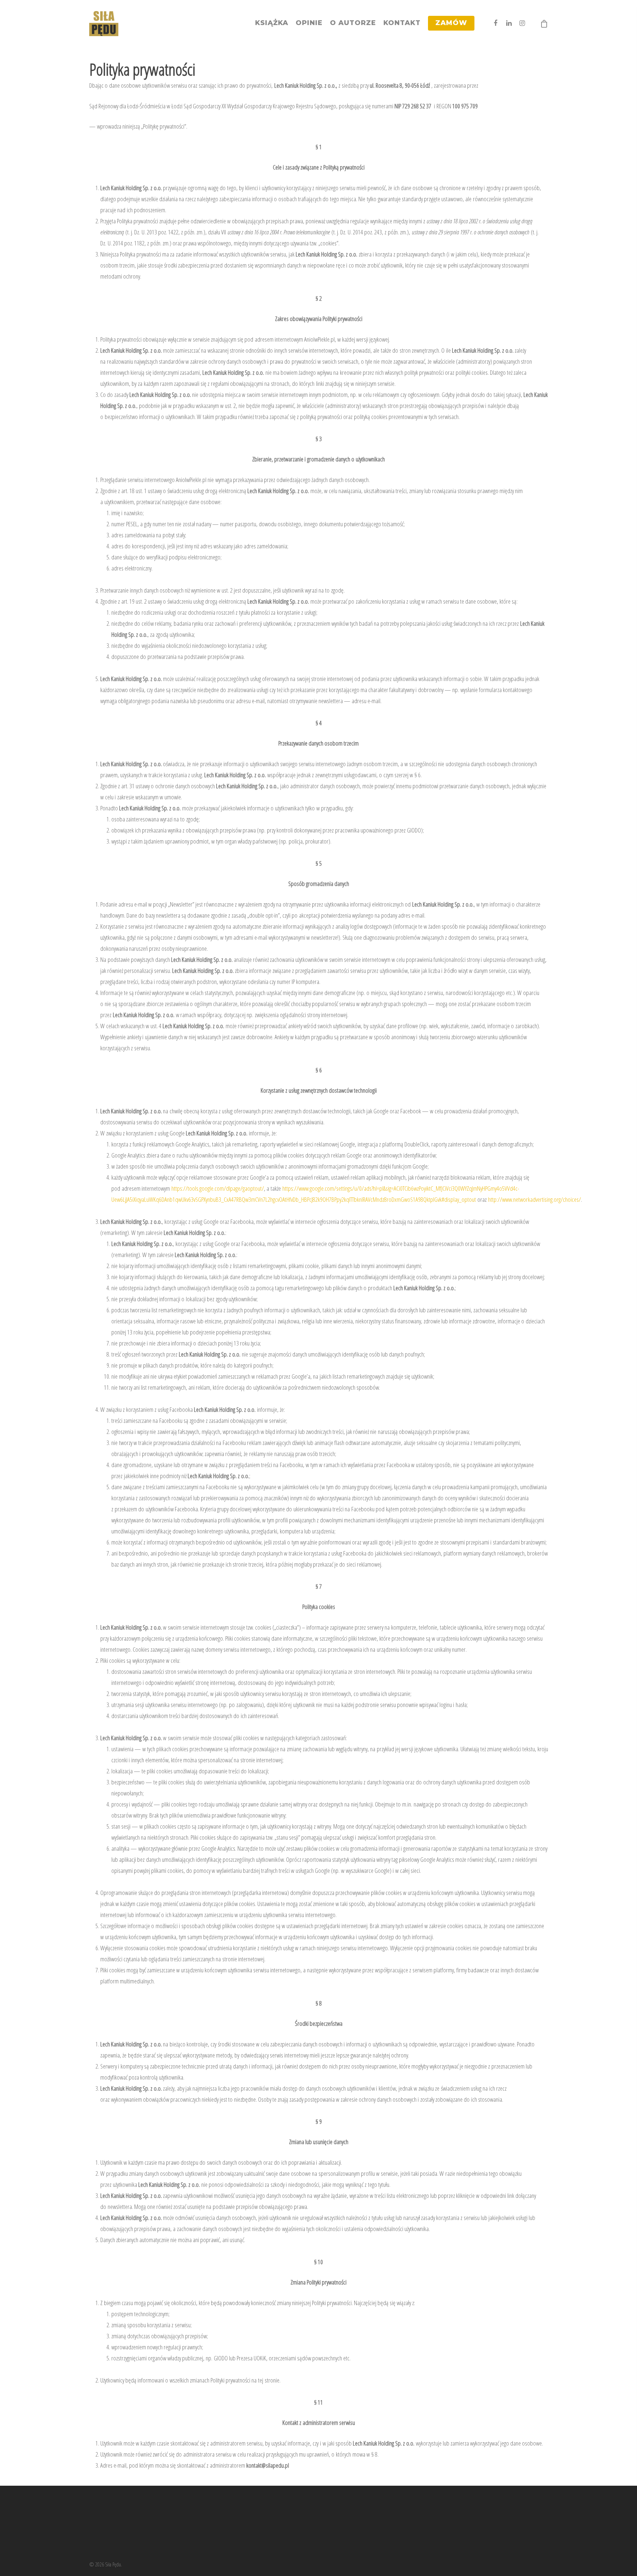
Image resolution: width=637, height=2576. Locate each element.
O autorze (353, 23)
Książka (272, 23)
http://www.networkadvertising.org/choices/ (535, 1199)
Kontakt (402, 23)
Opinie (309, 23)
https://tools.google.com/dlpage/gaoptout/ (218, 1188)
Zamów (451, 23)
